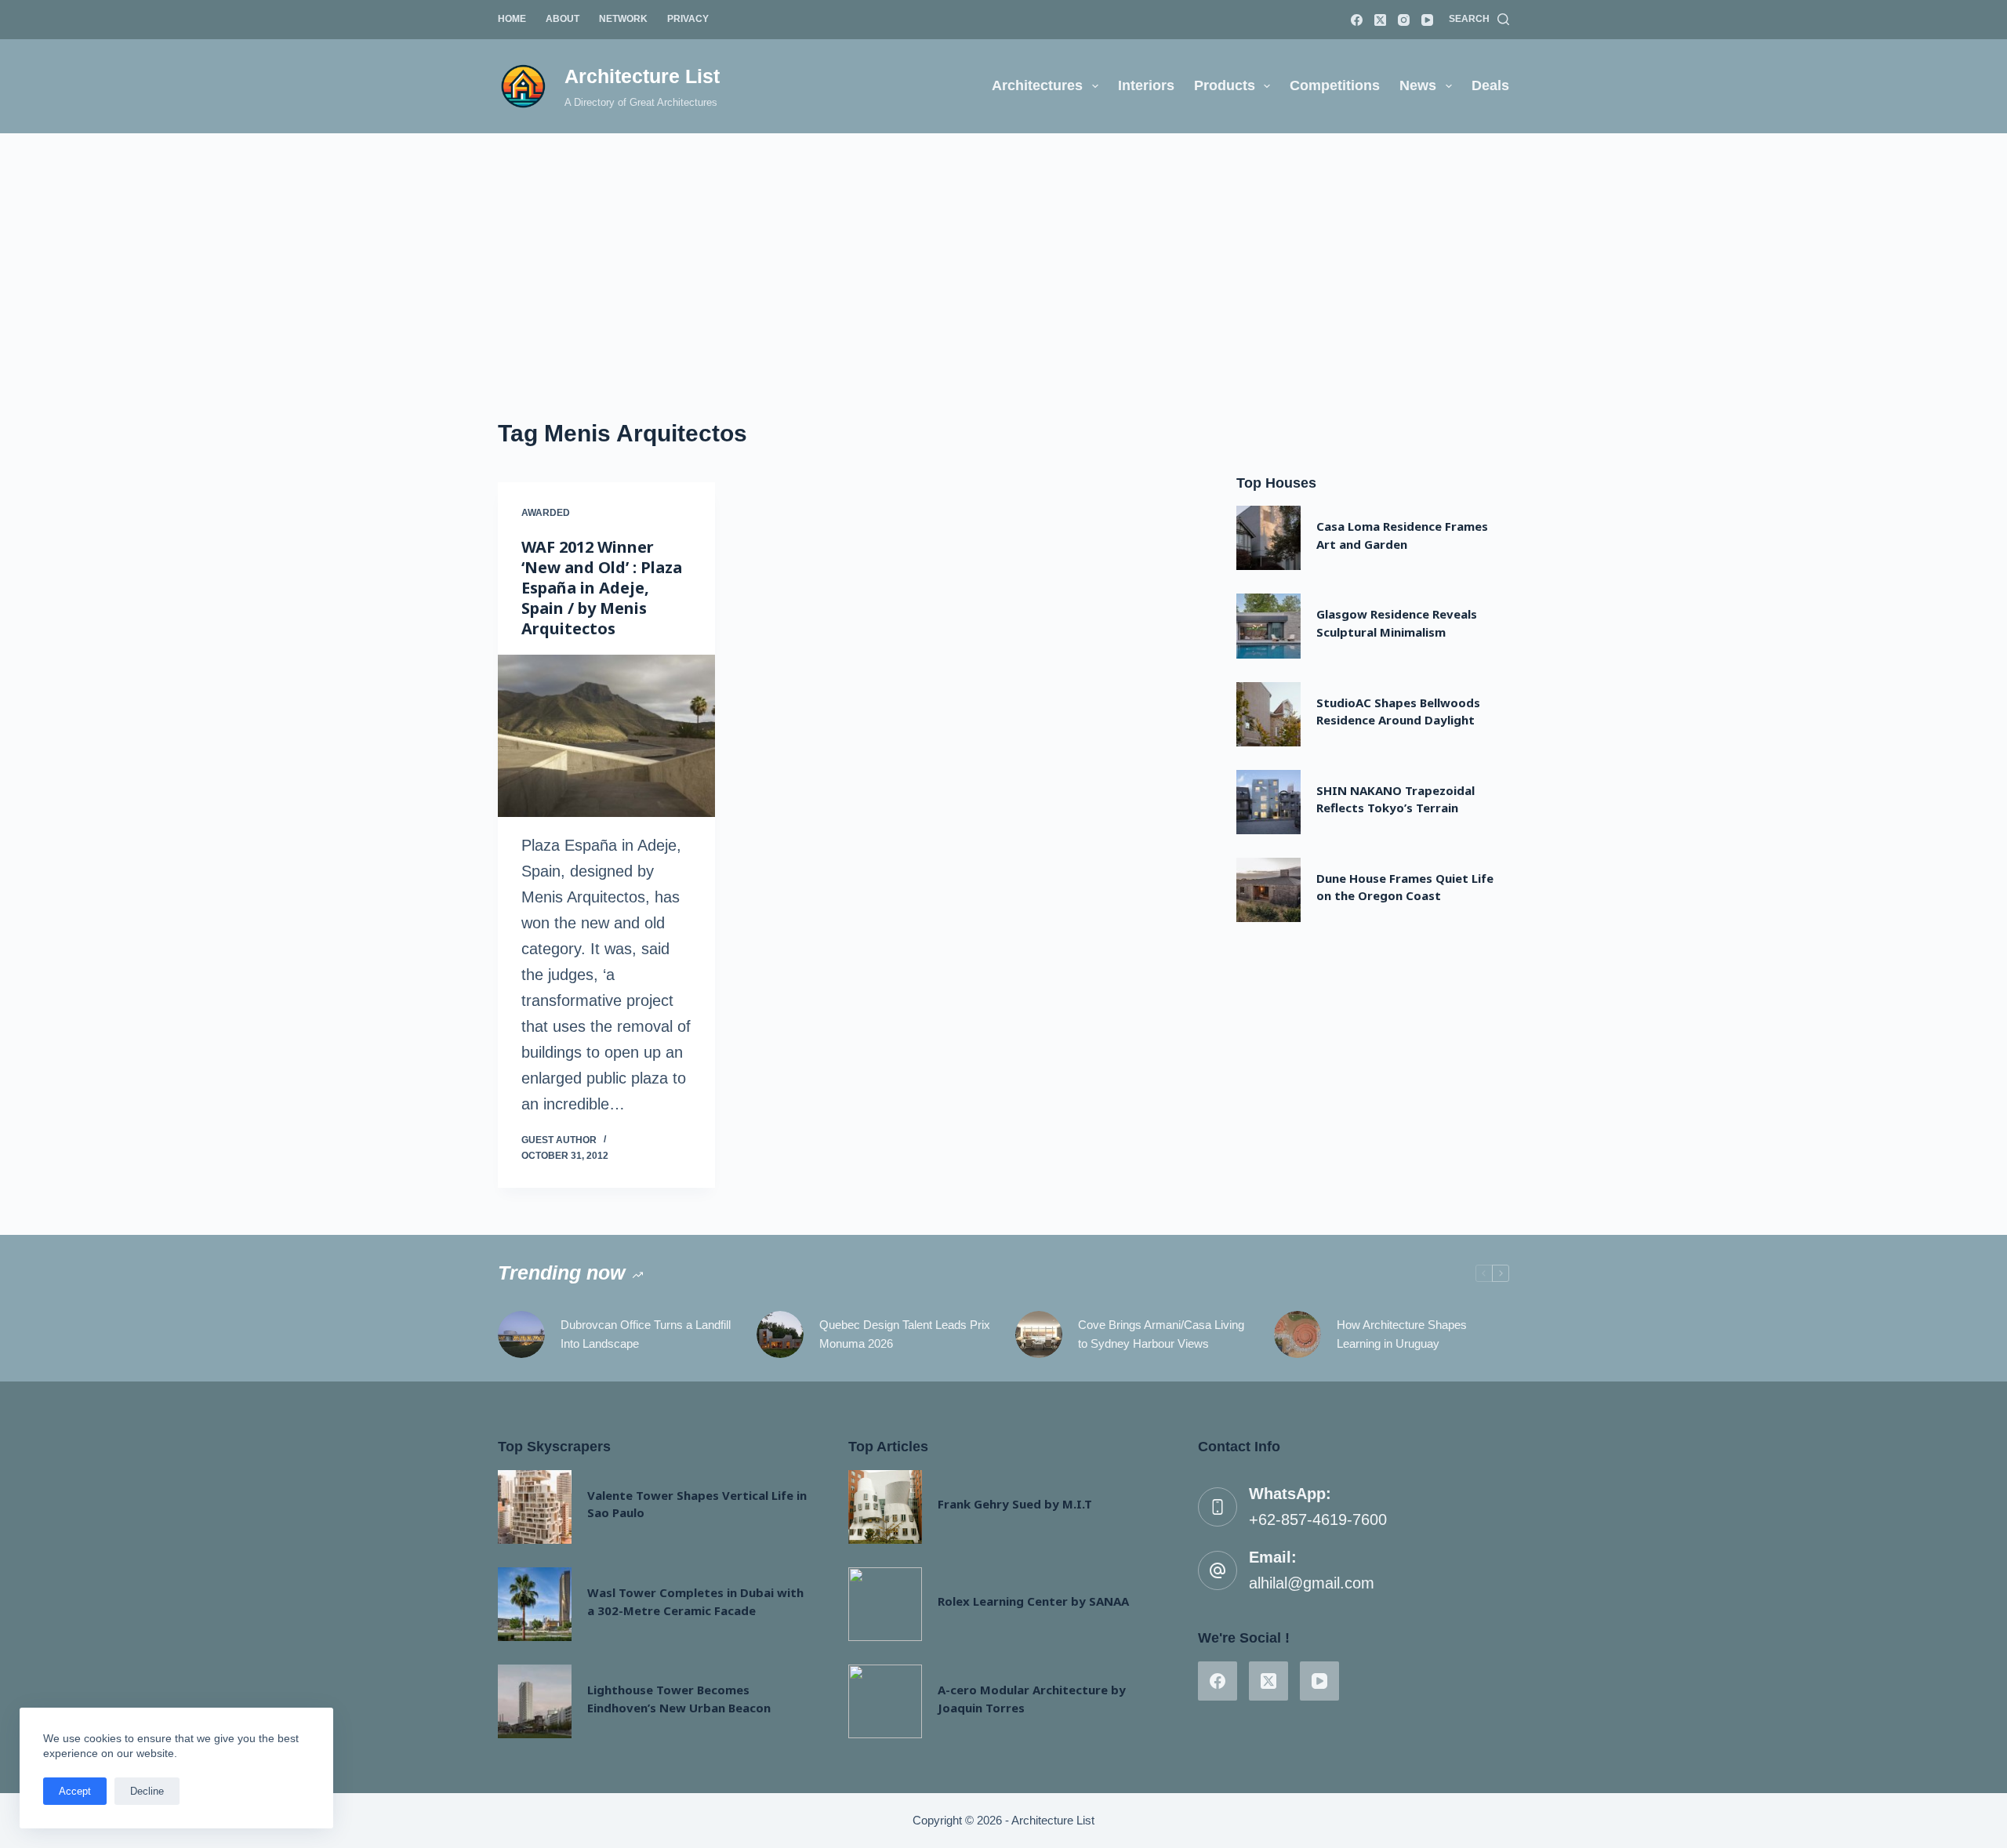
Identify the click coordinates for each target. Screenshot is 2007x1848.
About (563, 19)
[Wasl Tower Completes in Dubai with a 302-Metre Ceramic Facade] (535, 1604)
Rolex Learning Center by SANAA (1033, 1601)
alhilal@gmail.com (1312, 1583)
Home (512, 19)
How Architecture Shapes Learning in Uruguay (1402, 1334)
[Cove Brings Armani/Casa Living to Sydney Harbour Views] (1039, 1334)
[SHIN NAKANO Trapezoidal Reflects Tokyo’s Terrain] (1268, 802)
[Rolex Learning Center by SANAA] (885, 1604)
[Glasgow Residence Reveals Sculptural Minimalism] (1268, 626)
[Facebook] (1357, 20)
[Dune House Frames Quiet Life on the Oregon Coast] (1268, 890)
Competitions (1335, 85)
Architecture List (642, 76)
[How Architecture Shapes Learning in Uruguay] (1297, 1334)
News (1418, 85)
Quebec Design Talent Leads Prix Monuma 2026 (905, 1334)
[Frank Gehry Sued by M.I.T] (885, 1507)
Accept (75, 1791)
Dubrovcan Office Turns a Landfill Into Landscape (646, 1334)
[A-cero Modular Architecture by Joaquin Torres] (885, 1701)
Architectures (1037, 85)
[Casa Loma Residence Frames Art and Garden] (1268, 538)
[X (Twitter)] (1380, 20)
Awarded (546, 513)
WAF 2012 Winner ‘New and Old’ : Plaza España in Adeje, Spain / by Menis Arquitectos (602, 588)
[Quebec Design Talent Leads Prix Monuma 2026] (780, 1334)
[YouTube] (1427, 20)
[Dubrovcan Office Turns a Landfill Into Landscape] (521, 1334)
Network (623, 19)
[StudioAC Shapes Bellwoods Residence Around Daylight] (1268, 714)
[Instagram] (1404, 20)
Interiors (1146, 85)
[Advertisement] (1003, 251)
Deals (1490, 85)
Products (1225, 85)
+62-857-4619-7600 (1318, 1519)
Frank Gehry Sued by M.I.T (1015, 1504)
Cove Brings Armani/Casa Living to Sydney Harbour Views (1161, 1334)
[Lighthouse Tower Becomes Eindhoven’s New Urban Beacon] (535, 1701)
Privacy (688, 19)
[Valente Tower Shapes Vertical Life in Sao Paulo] (535, 1507)
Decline (147, 1791)
